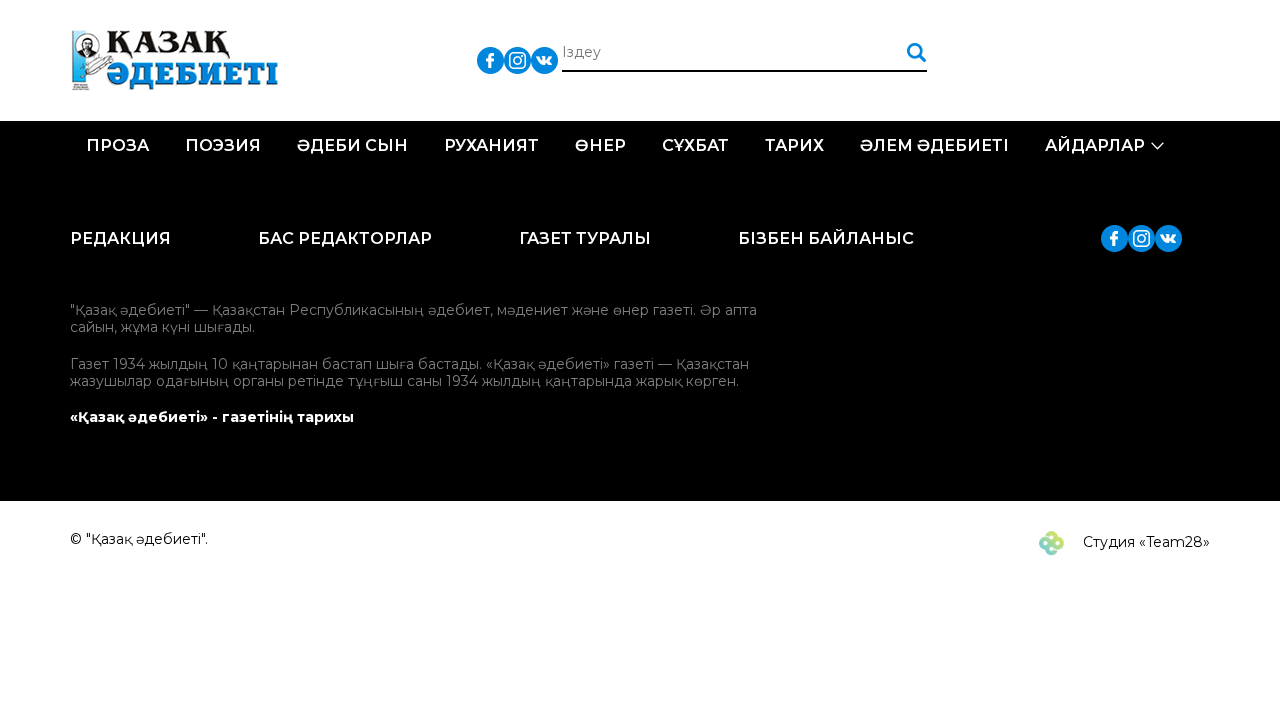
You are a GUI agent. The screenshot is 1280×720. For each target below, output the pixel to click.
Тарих (794, 145)
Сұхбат (695, 145)
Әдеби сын (352, 145)
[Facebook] (490, 59)
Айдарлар (1095, 145)
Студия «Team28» (1144, 542)
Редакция (120, 238)
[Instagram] (517, 59)
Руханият (491, 145)
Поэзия (223, 145)
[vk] (544, 59)
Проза (117, 145)
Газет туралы (585, 238)
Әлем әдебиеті (934, 145)
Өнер (600, 145)
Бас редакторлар (345, 238)
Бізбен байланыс (826, 238)
